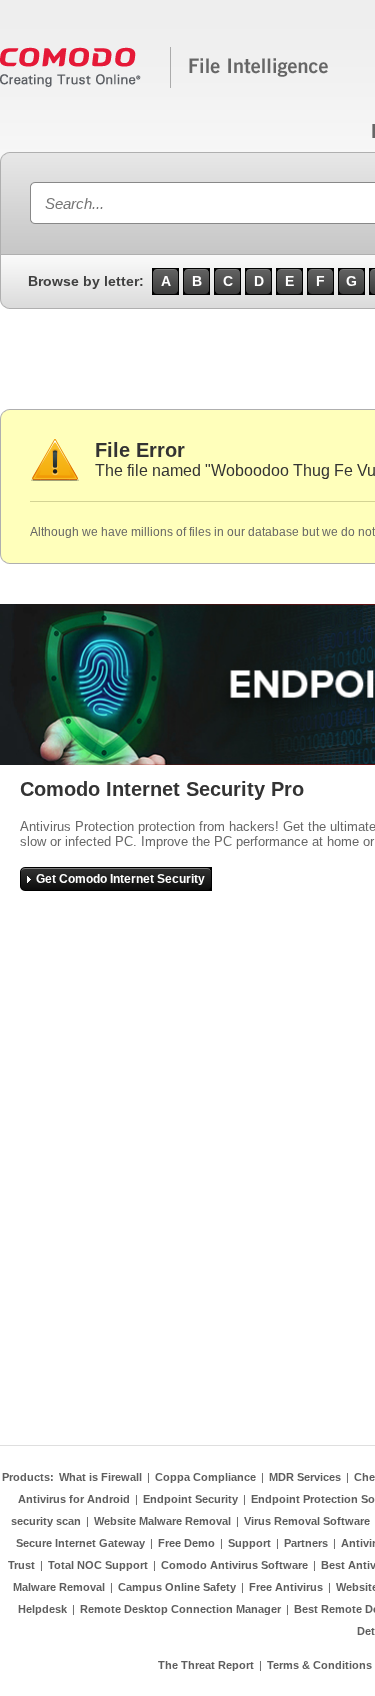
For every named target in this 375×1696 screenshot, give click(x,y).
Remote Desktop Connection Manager (180, 1609)
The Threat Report (206, 1665)
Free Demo (186, 1543)
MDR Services (305, 1477)
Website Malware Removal (162, 1521)
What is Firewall (100, 1477)
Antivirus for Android (74, 1499)
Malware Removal (59, 1587)
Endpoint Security (190, 1499)
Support (249, 1543)
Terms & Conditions (319, 1665)
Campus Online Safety (177, 1587)
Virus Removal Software (307, 1521)
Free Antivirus (286, 1587)
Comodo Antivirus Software (234, 1565)
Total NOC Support (98, 1565)
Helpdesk (42, 1609)
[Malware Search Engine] (165, 84)
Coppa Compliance (205, 1477)
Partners (306, 1543)
